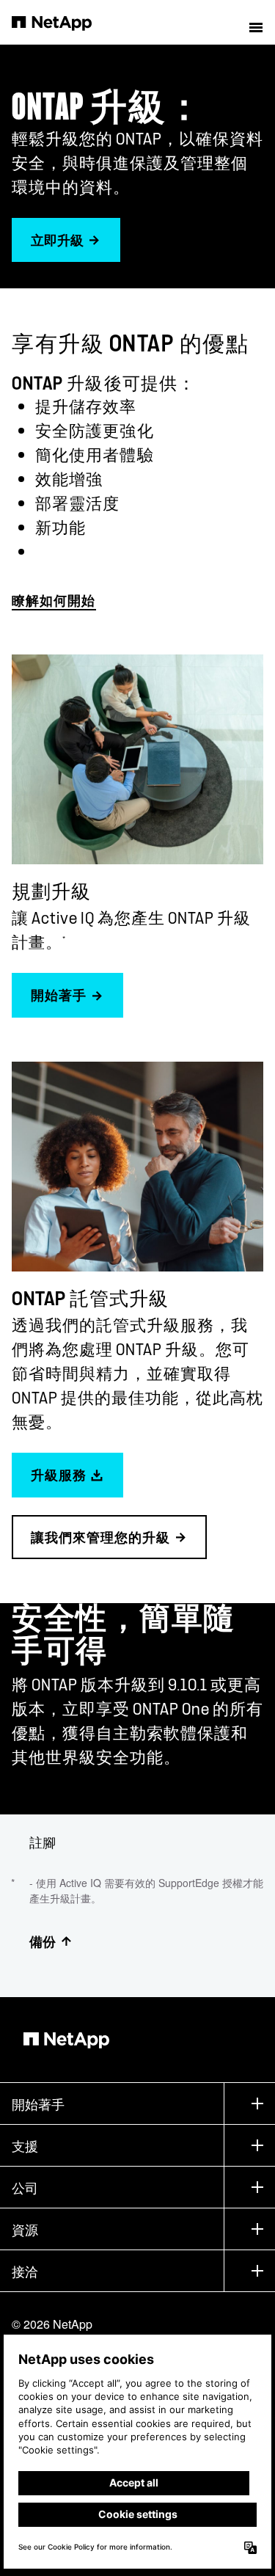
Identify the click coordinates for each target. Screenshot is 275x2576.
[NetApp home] (61, 22)
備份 (43, 1941)
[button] (256, 22)
